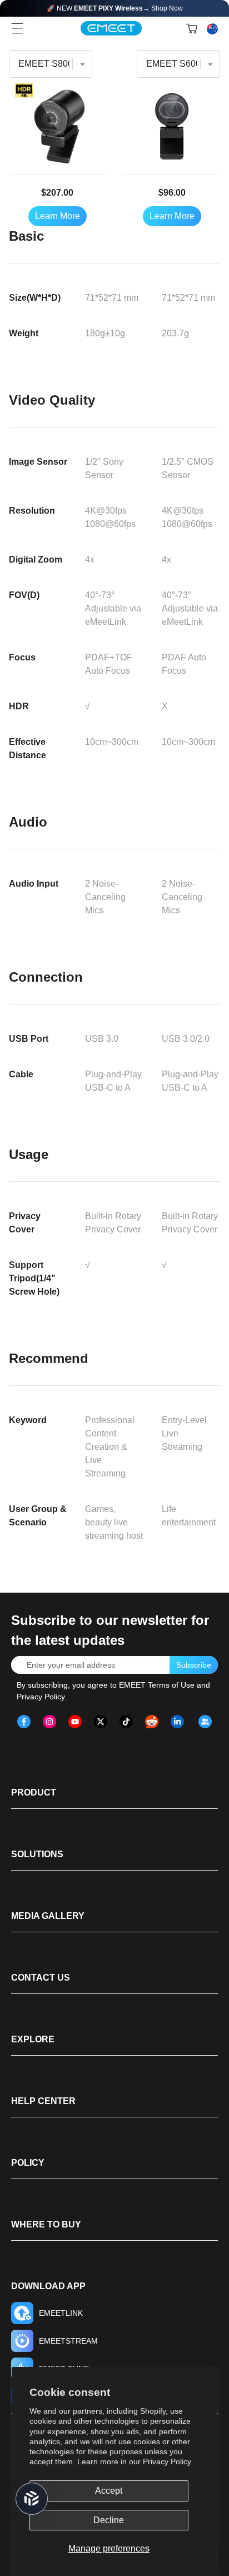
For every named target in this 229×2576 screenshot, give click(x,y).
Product (34, 1792)
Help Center (43, 2101)
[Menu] (17, 28)
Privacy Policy (167, 2461)
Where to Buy (46, 2224)
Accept (109, 2491)
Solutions (37, 1854)
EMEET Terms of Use (157, 1685)
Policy (28, 2163)
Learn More (58, 216)
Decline (109, 2520)
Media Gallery (48, 1916)
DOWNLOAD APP (48, 2286)
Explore (33, 2039)
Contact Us (41, 1978)
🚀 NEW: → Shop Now (115, 8)
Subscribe (194, 1665)
